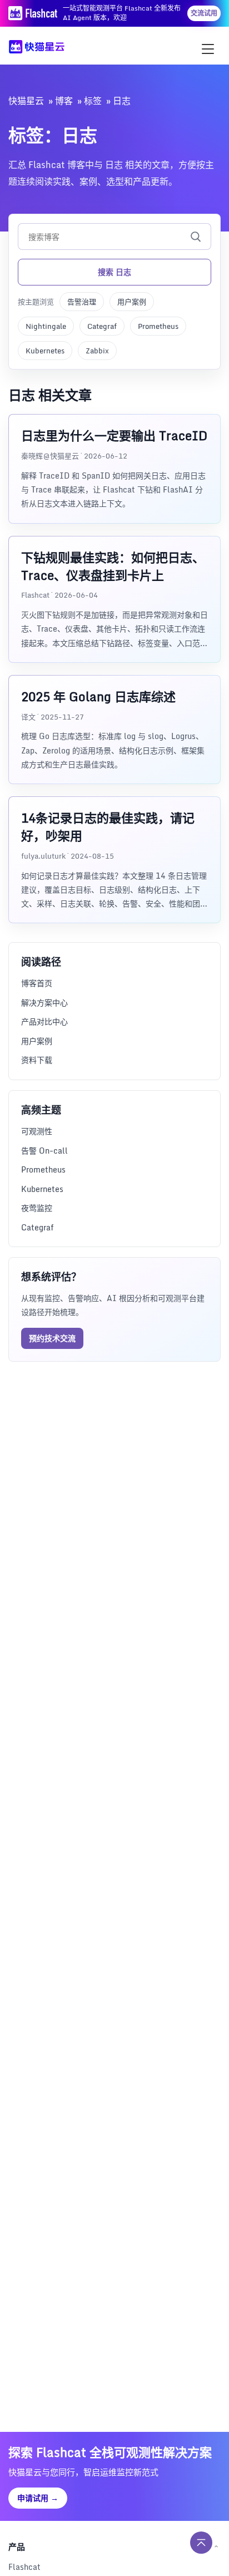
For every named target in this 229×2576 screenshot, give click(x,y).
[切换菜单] (208, 49)
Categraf (102, 326)
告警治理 (82, 302)
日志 (122, 101)
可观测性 (37, 1131)
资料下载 (37, 1060)
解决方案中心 (44, 1003)
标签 (93, 101)
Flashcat (24, 2567)
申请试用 (38, 2498)
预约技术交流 (52, 1338)
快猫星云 (26, 101)
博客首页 (37, 983)
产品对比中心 (44, 1021)
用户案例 (132, 302)
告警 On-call (44, 1151)
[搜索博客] (196, 237)
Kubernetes (45, 351)
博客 (64, 101)
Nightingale (46, 326)
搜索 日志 (114, 272)
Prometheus (158, 326)
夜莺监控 (37, 1208)
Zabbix (97, 351)
